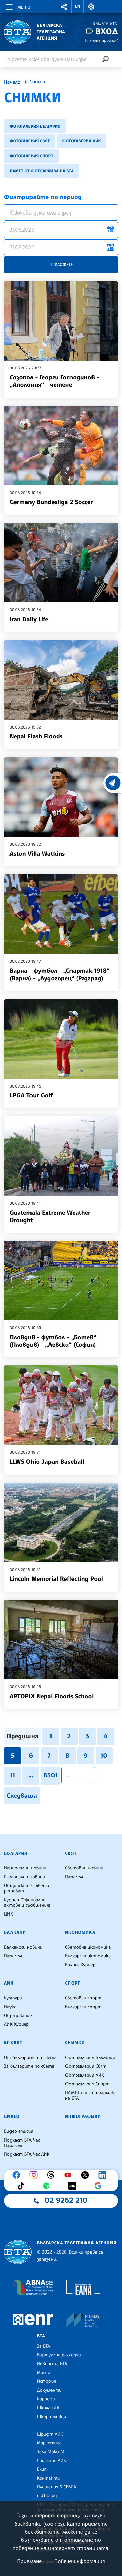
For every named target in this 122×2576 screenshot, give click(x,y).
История (46, 2381)
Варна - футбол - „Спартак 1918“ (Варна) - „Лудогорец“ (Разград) (59, 975)
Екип (42, 2469)
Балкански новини (23, 1947)
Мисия (44, 2373)
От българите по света (30, 2058)
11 (13, 1775)
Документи (49, 2390)
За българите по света (29, 2066)
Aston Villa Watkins (37, 854)
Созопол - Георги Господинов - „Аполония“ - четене (54, 381)
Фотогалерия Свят (30, 141)
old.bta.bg (47, 2496)
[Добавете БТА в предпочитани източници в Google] (100, 2186)
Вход (107, 31)
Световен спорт (83, 1998)
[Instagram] (35, 2175)
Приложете (61, 264)
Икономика (80, 1932)
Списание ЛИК (52, 2461)
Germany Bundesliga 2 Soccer (51, 502)
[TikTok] (22, 2186)
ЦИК (8, 1914)
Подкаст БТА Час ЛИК (27, 2154)
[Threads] (53, 2175)
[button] (64, 7)
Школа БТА (48, 2408)
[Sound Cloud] (74, 2186)
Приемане (29, 2561)
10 (104, 1756)
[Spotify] (48, 2186)
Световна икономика (88, 1947)
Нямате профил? (101, 40)
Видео (12, 2116)
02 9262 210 (66, 2200)
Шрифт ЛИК (50, 2434)
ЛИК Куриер (16, 2024)
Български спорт (83, 2007)
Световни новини (84, 1868)
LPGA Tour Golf (31, 1095)
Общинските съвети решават (27, 1888)
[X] (87, 2175)
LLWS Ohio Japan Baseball (47, 1462)
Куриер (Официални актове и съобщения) (27, 1903)
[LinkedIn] (104, 2175)
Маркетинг (49, 2443)
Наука (10, 2007)
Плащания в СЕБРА (56, 2487)
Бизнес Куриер (80, 1965)
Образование (18, 2016)
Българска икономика (88, 1956)
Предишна (23, 1736)
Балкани (15, 1932)
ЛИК (9, 1983)
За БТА (44, 2346)
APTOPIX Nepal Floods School (52, 1696)
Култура (13, 1998)
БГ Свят (13, 2043)
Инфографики (83, 2116)
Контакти (48, 2478)
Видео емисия (19, 2131)
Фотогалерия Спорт (31, 156)
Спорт (73, 1983)
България (16, 1853)
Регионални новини (25, 1877)
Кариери (46, 2399)
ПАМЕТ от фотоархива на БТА (42, 171)
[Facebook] (18, 2175)
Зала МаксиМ (51, 2452)
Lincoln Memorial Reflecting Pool (56, 1579)
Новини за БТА (52, 2364)
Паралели (75, 1877)
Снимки (38, 82)
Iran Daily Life (29, 619)
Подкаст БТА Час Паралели (22, 2143)
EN (78, 6)
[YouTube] (69, 2175)
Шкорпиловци (52, 2417)
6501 (50, 1775)
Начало (12, 82)
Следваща (22, 1796)
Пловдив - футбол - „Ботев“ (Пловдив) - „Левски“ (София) (53, 1341)
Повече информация (80, 2561)
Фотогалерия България (35, 126)
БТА (41, 2336)
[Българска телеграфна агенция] (18, 2252)
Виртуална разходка (59, 2355)
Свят (71, 1853)
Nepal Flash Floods (36, 736)
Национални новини (25, 1868)
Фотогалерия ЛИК (82, 141)
